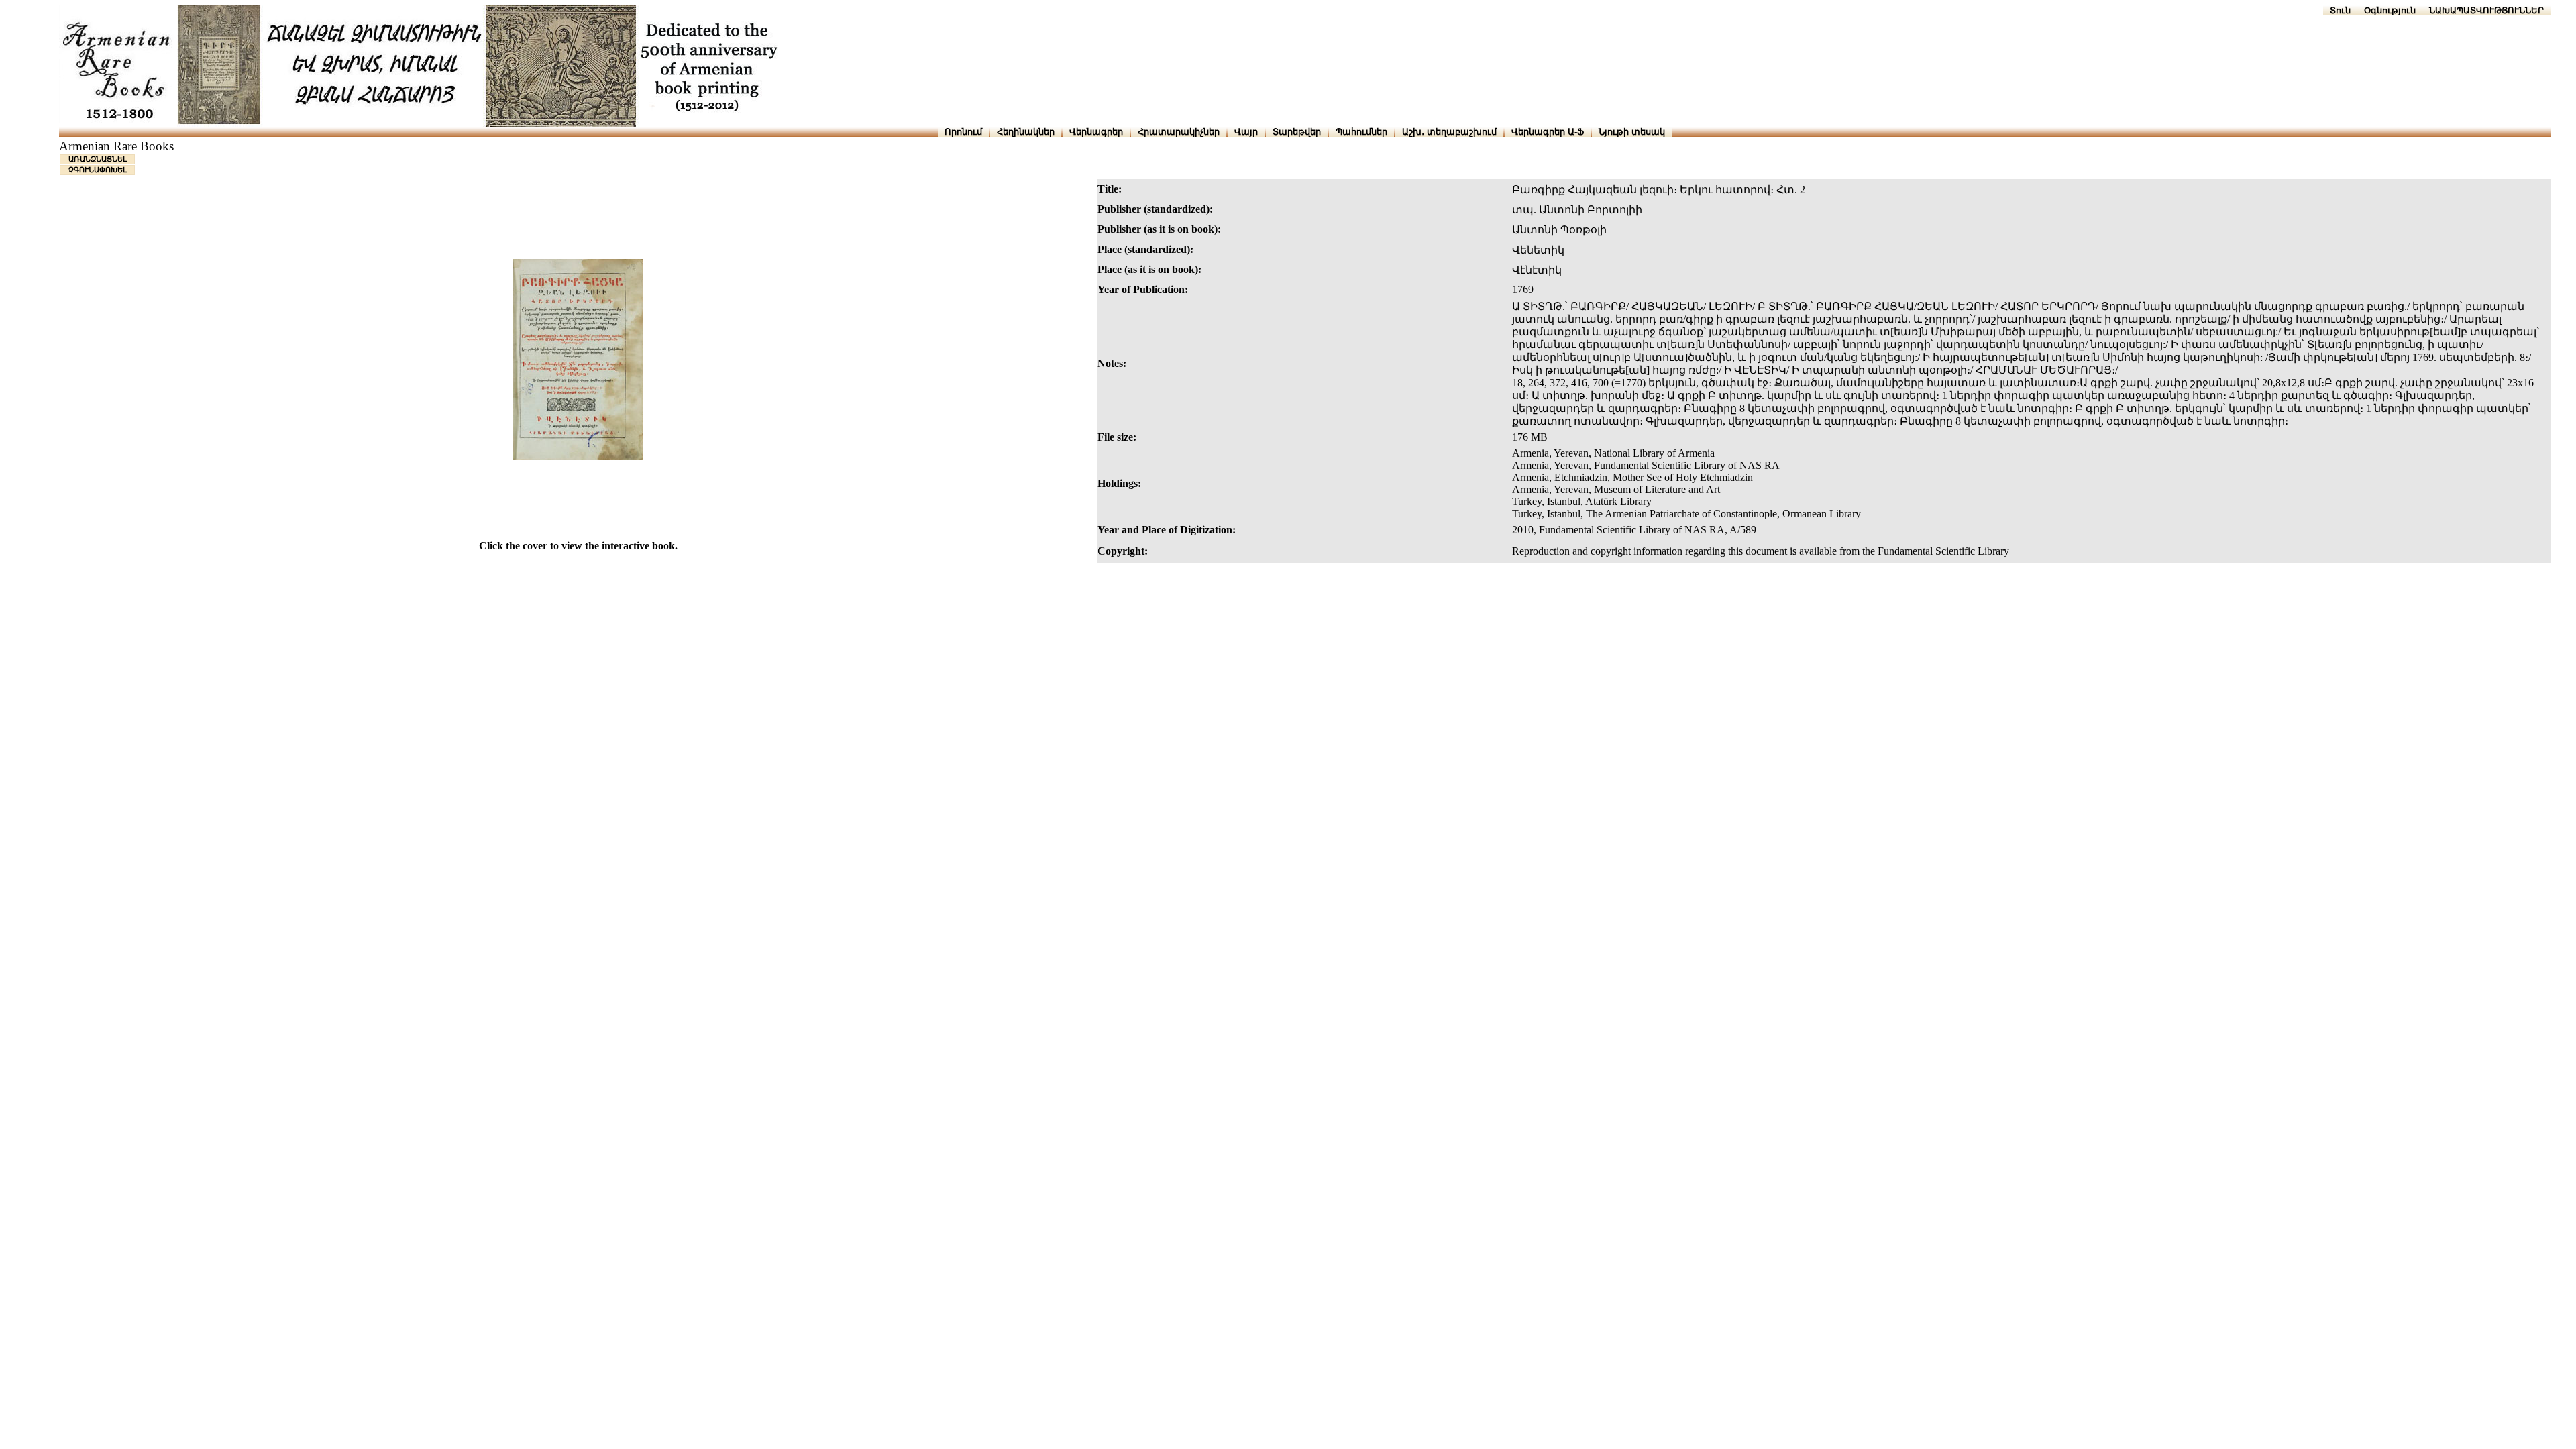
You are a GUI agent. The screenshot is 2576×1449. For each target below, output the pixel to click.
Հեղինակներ (1026, 132)
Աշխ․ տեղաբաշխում (1449, 132)
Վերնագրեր (1096, 132)
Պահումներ (1361, 132)
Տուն (2340, 10)
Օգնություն (2390, 10)
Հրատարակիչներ (1179, 132)
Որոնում (963, 132)
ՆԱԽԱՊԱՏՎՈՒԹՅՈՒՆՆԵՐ (2486, 10)
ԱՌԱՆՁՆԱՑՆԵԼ (98, 159)
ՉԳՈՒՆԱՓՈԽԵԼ (98, 170)
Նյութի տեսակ (1632, 132)
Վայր (1246, 132)
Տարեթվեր (1297, 132)
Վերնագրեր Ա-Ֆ (1548, 132)
